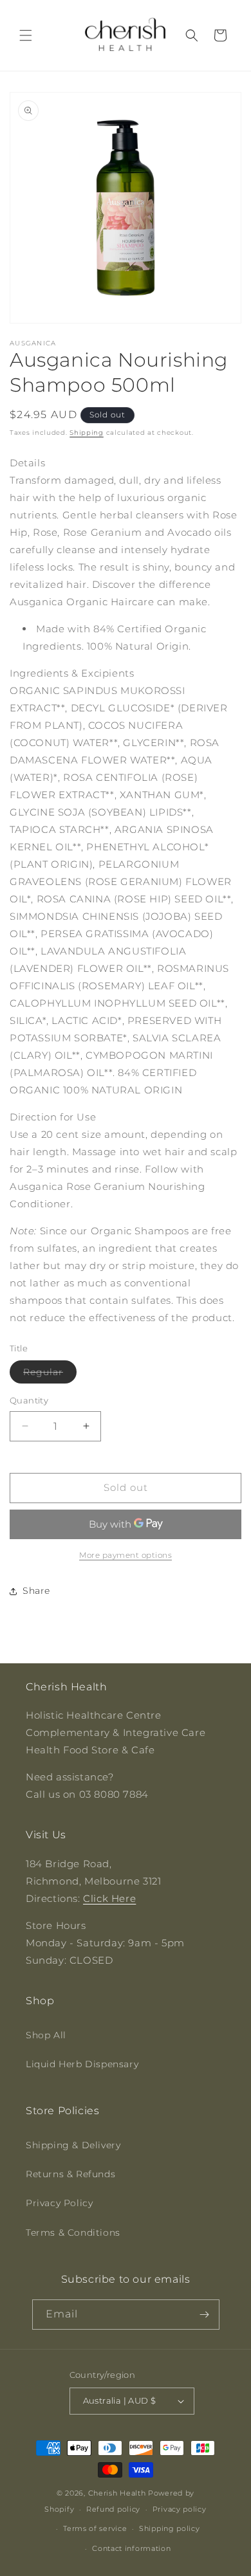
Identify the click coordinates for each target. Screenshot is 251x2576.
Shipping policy (170, 2528)
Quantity (29, 1400)
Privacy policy (180, 2509)
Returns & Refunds (70, 2174)
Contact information (131, 2548)
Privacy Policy (59, 2203)
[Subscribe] (205, 2315)
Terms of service (95, 2528)
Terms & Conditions (73, 2233)
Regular (50, 1375)
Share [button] (36, 1591)
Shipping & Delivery (73, 2145)
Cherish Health (117, 2493)
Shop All (46, 2035)
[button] (26, 35)
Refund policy (113, 2509)
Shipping (87, 433)
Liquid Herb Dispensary (82, 2064)
